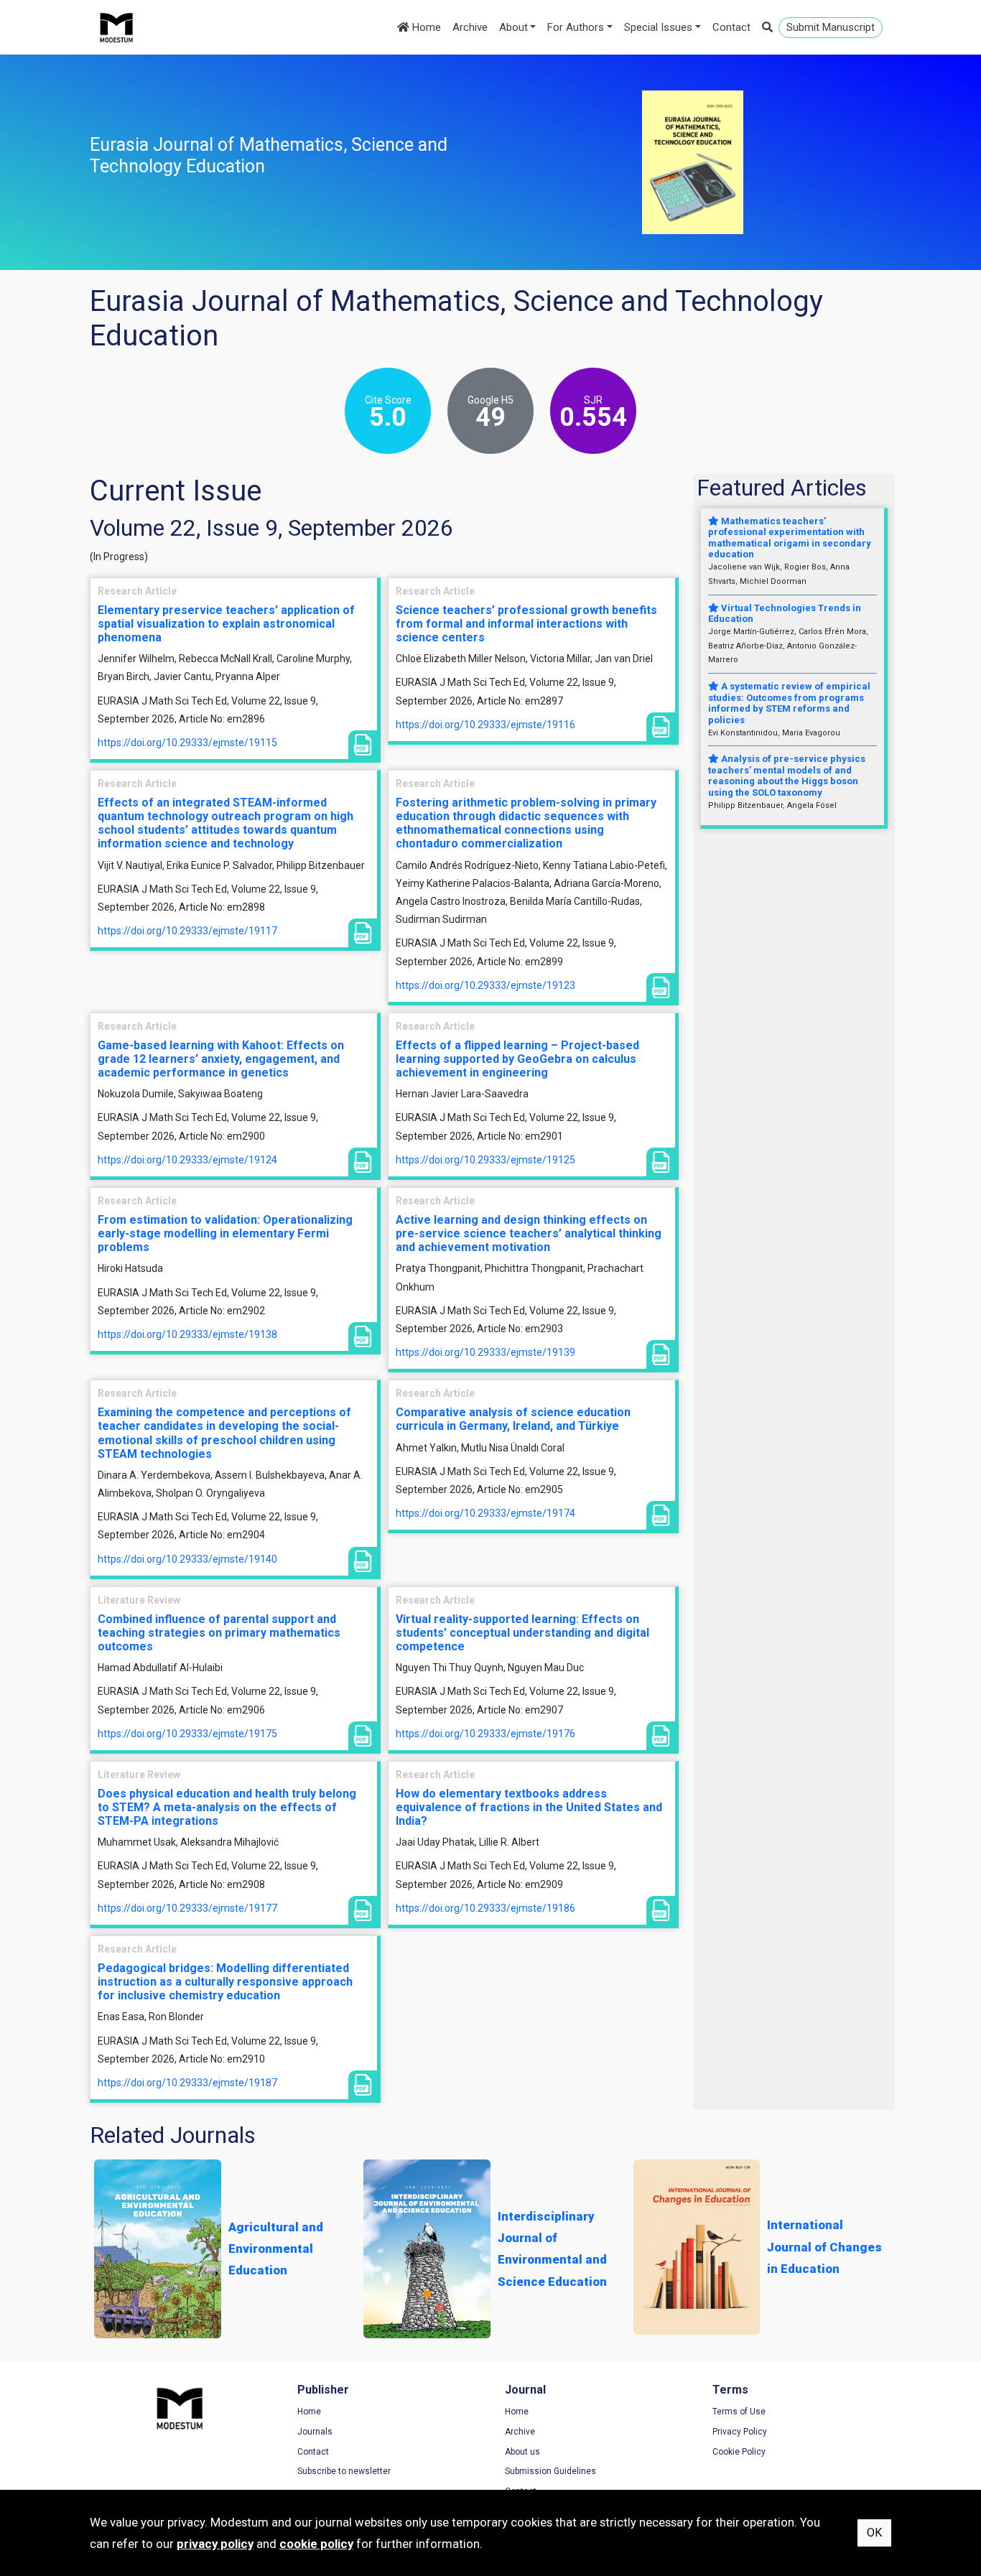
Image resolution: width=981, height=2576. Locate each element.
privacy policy (215, 2544)
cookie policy (316, 2544)
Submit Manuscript (831, 27)
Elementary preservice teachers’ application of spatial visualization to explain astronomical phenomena (226, 624)
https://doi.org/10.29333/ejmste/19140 (187, 1559)
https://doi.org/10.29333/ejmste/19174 (485, 1513)
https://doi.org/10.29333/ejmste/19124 (187, 1160)
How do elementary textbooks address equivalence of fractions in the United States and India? (529, 1807)
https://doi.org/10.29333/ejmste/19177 (187, 1908)
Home (425, 27)
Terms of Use (739, 2412)
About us (522, 2452)
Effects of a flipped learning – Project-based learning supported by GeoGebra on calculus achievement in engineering (517, 1059)
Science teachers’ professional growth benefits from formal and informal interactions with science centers (526, 624)
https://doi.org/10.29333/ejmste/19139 (485, 1352)
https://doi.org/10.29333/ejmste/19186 (485, 1908)
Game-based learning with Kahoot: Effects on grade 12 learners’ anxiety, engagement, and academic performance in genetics (221, 1059)
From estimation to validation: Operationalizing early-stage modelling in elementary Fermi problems (225, 1233)
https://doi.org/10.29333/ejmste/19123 (485, 985)
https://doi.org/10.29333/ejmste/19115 (187, 743)
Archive (470, 27)
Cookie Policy (739, 2452)
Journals (315, 2432)
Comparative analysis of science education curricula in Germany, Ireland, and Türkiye (513, 1419)
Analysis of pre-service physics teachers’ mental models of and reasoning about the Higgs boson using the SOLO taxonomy (787, 776)
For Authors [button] (576, 27)
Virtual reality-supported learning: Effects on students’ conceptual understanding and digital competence (522, 1633)
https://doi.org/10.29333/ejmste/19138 (187, 1334)
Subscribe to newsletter (344, 2471)
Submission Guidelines (550, 2471)
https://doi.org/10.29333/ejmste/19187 (187, 2083)
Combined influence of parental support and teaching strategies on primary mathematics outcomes (219, 1633)
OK (874, 2533)
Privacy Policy (740, 2432)
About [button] (513, 27)
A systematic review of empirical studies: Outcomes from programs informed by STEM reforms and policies (789, 703)
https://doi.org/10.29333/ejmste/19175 (187, 1734)
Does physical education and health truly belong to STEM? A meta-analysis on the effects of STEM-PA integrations (227, 1807)
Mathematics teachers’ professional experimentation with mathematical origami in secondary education (790, 538)
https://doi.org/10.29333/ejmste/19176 (485, 1734)
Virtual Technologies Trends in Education (785, 614)
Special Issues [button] (658, 27)
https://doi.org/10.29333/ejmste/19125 (485, 1160)
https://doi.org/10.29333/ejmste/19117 (187, 931)
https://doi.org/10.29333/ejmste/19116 (485, 725)
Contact (731, 27)
